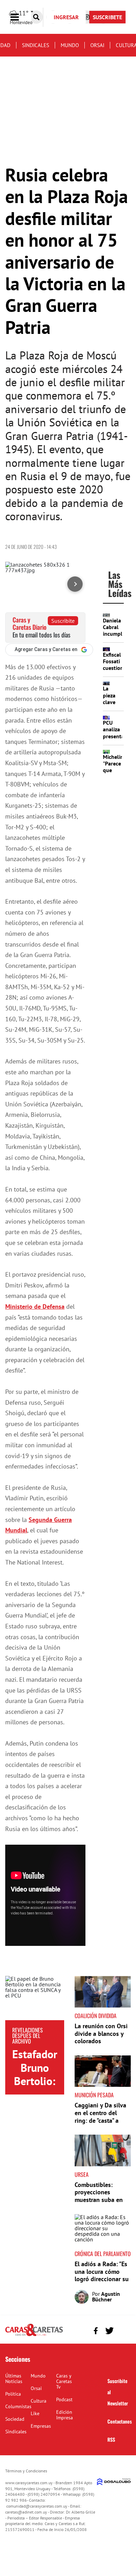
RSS (111, 2439)
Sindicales (36, 45)
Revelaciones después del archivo (28, 2036)
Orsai (97, 45)
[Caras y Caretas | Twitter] (109, 2331)
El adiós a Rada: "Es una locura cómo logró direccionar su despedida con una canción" (102, 2279)
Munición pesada (94, 2095)
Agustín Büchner (106, 2297)
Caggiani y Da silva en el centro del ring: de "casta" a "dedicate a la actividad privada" (100, 2120)
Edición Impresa (65, 2415)
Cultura (39, 2401)
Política (13, 2394)
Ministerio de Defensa (35, 1306)
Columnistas (18, 2406)
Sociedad (15, 2419)
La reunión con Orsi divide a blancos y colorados (101, 2033)
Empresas (41, 2426)
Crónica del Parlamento (103, 2254)
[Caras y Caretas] (34, 2336)
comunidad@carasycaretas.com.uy (37, 2506)
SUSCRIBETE (107, 17)
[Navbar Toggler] (20, 17)
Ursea (82, 2174)
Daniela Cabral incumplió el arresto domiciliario (117, 637)
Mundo (70, 45)
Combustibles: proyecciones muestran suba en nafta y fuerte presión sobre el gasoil (99, 2204)
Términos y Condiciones (26, 2471)
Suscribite (63, 621)
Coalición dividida (96, 2016)
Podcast (64, 2399)
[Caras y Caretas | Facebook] (96, 2331)
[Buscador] (36, 17)
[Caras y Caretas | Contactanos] (123, 2330)
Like (35, 2413)
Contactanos (120, 2421)
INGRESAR (66, 17)
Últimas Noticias (14, 2379)
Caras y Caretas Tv (64, 2381)
